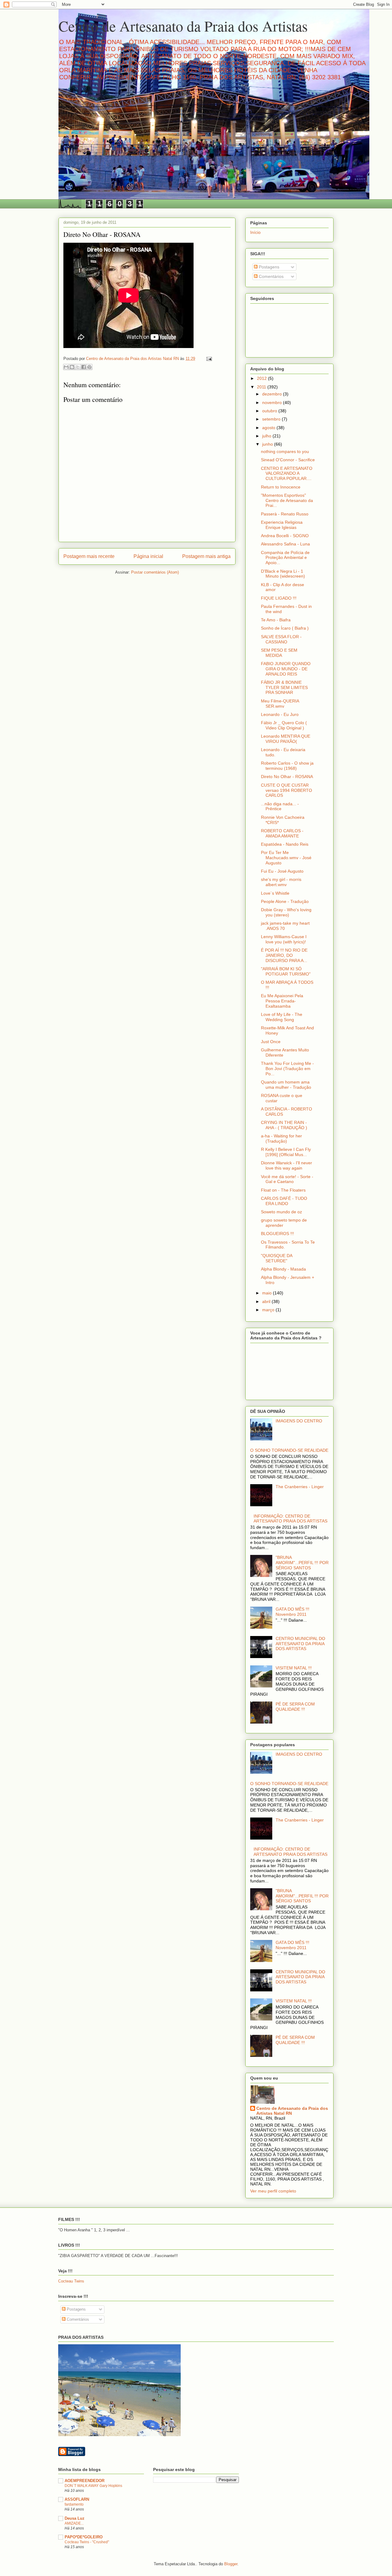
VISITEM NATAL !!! (294, 1668)
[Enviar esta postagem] (208, 359)
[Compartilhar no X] (78, 367)
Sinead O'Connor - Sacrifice (288, 460)
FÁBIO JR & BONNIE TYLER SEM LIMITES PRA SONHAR (284, 687)
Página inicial (148, 556)
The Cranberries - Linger (300, 1487)
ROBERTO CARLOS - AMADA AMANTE (282, 833)
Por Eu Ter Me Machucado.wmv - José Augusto (286, 858)
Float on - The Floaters (283, 1190)
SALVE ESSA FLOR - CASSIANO (281, 639)
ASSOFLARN (77, 2499)
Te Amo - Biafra (276, 620)
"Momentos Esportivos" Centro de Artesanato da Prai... (287, 500)
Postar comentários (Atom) (155, 572)
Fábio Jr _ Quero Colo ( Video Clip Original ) (284, 725)
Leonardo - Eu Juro (280, 714)
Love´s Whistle (275, 893)
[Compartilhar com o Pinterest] (89, 367)
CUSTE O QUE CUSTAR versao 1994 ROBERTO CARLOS (286, 790)
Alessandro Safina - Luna (285, 544)
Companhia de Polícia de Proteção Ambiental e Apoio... (285, 558)
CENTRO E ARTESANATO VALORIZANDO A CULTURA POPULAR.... (287, 474)
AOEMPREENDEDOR (85, 2481)
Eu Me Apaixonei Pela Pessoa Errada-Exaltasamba (282, 1001)
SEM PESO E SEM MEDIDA (279, 653)
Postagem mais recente (89, 556)
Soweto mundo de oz (281, 1212)
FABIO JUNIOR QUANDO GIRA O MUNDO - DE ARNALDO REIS (286, 669)
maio (268, 1293)
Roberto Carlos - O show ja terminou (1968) (287, 766)
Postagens (268, 267)
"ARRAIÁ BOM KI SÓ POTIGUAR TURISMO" (286, 971)
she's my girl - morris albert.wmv (281, 882)
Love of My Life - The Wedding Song (282, 1017)
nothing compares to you (285, 451)
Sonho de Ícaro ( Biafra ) (285, 628)
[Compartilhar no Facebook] (84, 367)
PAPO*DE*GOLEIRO (84, 2537)
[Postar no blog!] (72, 367)
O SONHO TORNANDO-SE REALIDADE (289, 1450)
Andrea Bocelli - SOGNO (285, 536)
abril (267, 1301)
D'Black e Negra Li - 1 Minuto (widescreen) (283, 574)
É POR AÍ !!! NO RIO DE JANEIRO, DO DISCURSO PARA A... (284, 955)
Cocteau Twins (71, 2281)
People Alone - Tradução (285, 901)
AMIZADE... (74, 2523)
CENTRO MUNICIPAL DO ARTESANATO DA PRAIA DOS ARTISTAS (300, 1644)
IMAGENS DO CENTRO (299, 1421)
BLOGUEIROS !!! (277, 1234)
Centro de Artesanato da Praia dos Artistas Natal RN (292, 2111)
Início (255, 232)
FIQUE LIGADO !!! (279, 598)
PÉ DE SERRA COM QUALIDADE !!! (295, 1707)
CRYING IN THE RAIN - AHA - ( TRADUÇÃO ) (284, 1125)
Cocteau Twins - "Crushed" (87, 2542)
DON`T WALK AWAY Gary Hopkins (93, 2486)
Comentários (271, 276)
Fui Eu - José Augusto (282, 871)
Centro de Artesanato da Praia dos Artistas (183, 26)
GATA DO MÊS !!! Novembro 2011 (292, 1612)
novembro (273, 402)
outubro (270, 411)
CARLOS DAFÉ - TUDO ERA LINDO (284, 1201)
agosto (269, 428)
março (269, 1310)
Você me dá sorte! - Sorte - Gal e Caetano (287, 1179)
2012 (262, 378)
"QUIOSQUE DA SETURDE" (277, 1258)
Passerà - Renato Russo (285, 514)
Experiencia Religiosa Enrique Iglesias (282, 525)
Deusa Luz (75, 2518)
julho (267, 436)
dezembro (273, 394)
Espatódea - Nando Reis (285, 844)
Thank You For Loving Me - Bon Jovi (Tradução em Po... (287, 1069)
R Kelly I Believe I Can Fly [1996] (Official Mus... (286, 1152)
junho (268, 444)
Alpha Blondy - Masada (283, 1269)
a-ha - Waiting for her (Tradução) (281, 1138)
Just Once (271, 1042)
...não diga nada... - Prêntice (280, 806)
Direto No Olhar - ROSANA (287, 777)
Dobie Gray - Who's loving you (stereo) (286, 912)
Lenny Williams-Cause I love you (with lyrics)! (284, 939)
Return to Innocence (281, 487)
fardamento (74, 2504)
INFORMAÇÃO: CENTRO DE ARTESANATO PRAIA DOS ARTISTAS (290, 1519)
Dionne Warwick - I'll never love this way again (286, 1165)
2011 (262, 387)
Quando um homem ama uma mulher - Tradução (286, 1085)
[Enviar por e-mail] (66, 367)
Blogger (231, 2564)
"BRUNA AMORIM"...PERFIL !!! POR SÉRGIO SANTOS (302, 1563)
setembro (272, 419)
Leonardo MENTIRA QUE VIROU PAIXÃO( (286, 739)
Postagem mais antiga (206, 556)
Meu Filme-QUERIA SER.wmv (280, 704)
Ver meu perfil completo (273, 2191)
